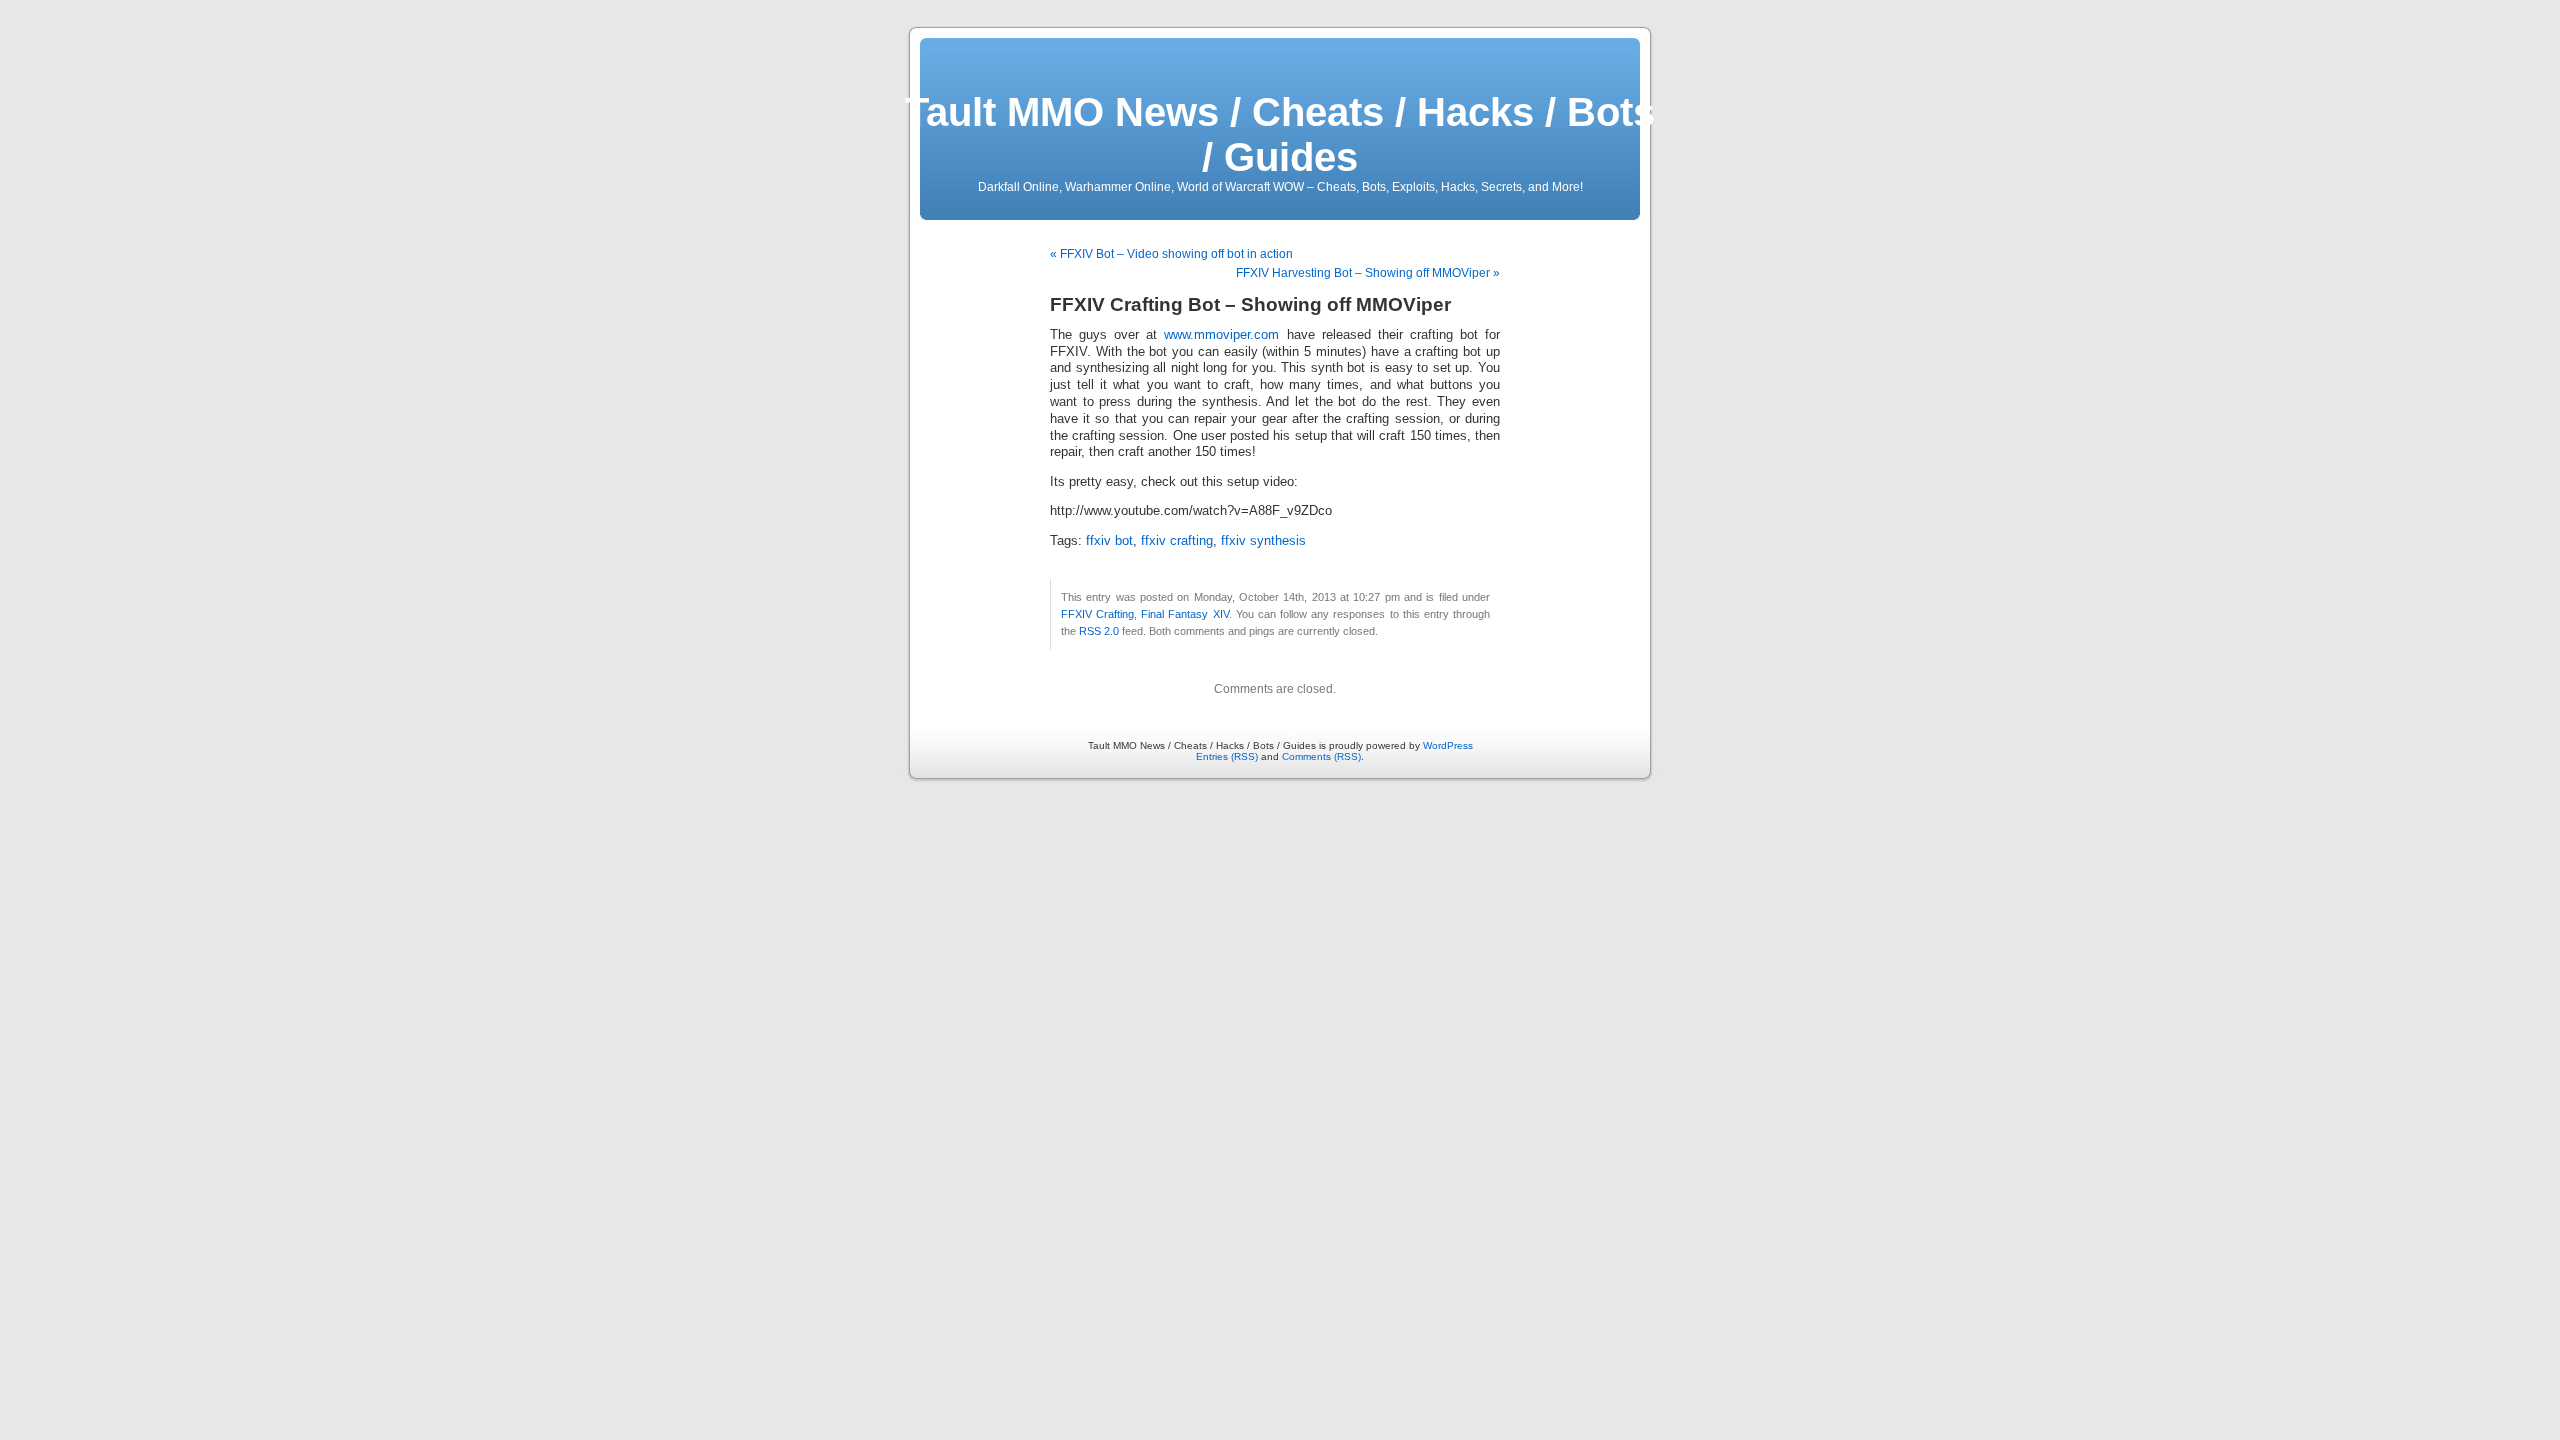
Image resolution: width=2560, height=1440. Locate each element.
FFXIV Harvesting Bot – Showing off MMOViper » (1368, 273)
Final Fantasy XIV (1184, 614)
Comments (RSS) (1321, 756)
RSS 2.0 (1099, 631)
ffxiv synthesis (1263, 541)
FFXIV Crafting (1097, 614)
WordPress (1448, 745)
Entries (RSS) (1227, 756)
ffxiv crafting (1177, 541)
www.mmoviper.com (1221, 335)
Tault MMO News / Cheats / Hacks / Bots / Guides (1280, 134)
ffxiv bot (1109, 541)
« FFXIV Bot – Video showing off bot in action (1171, 254)
